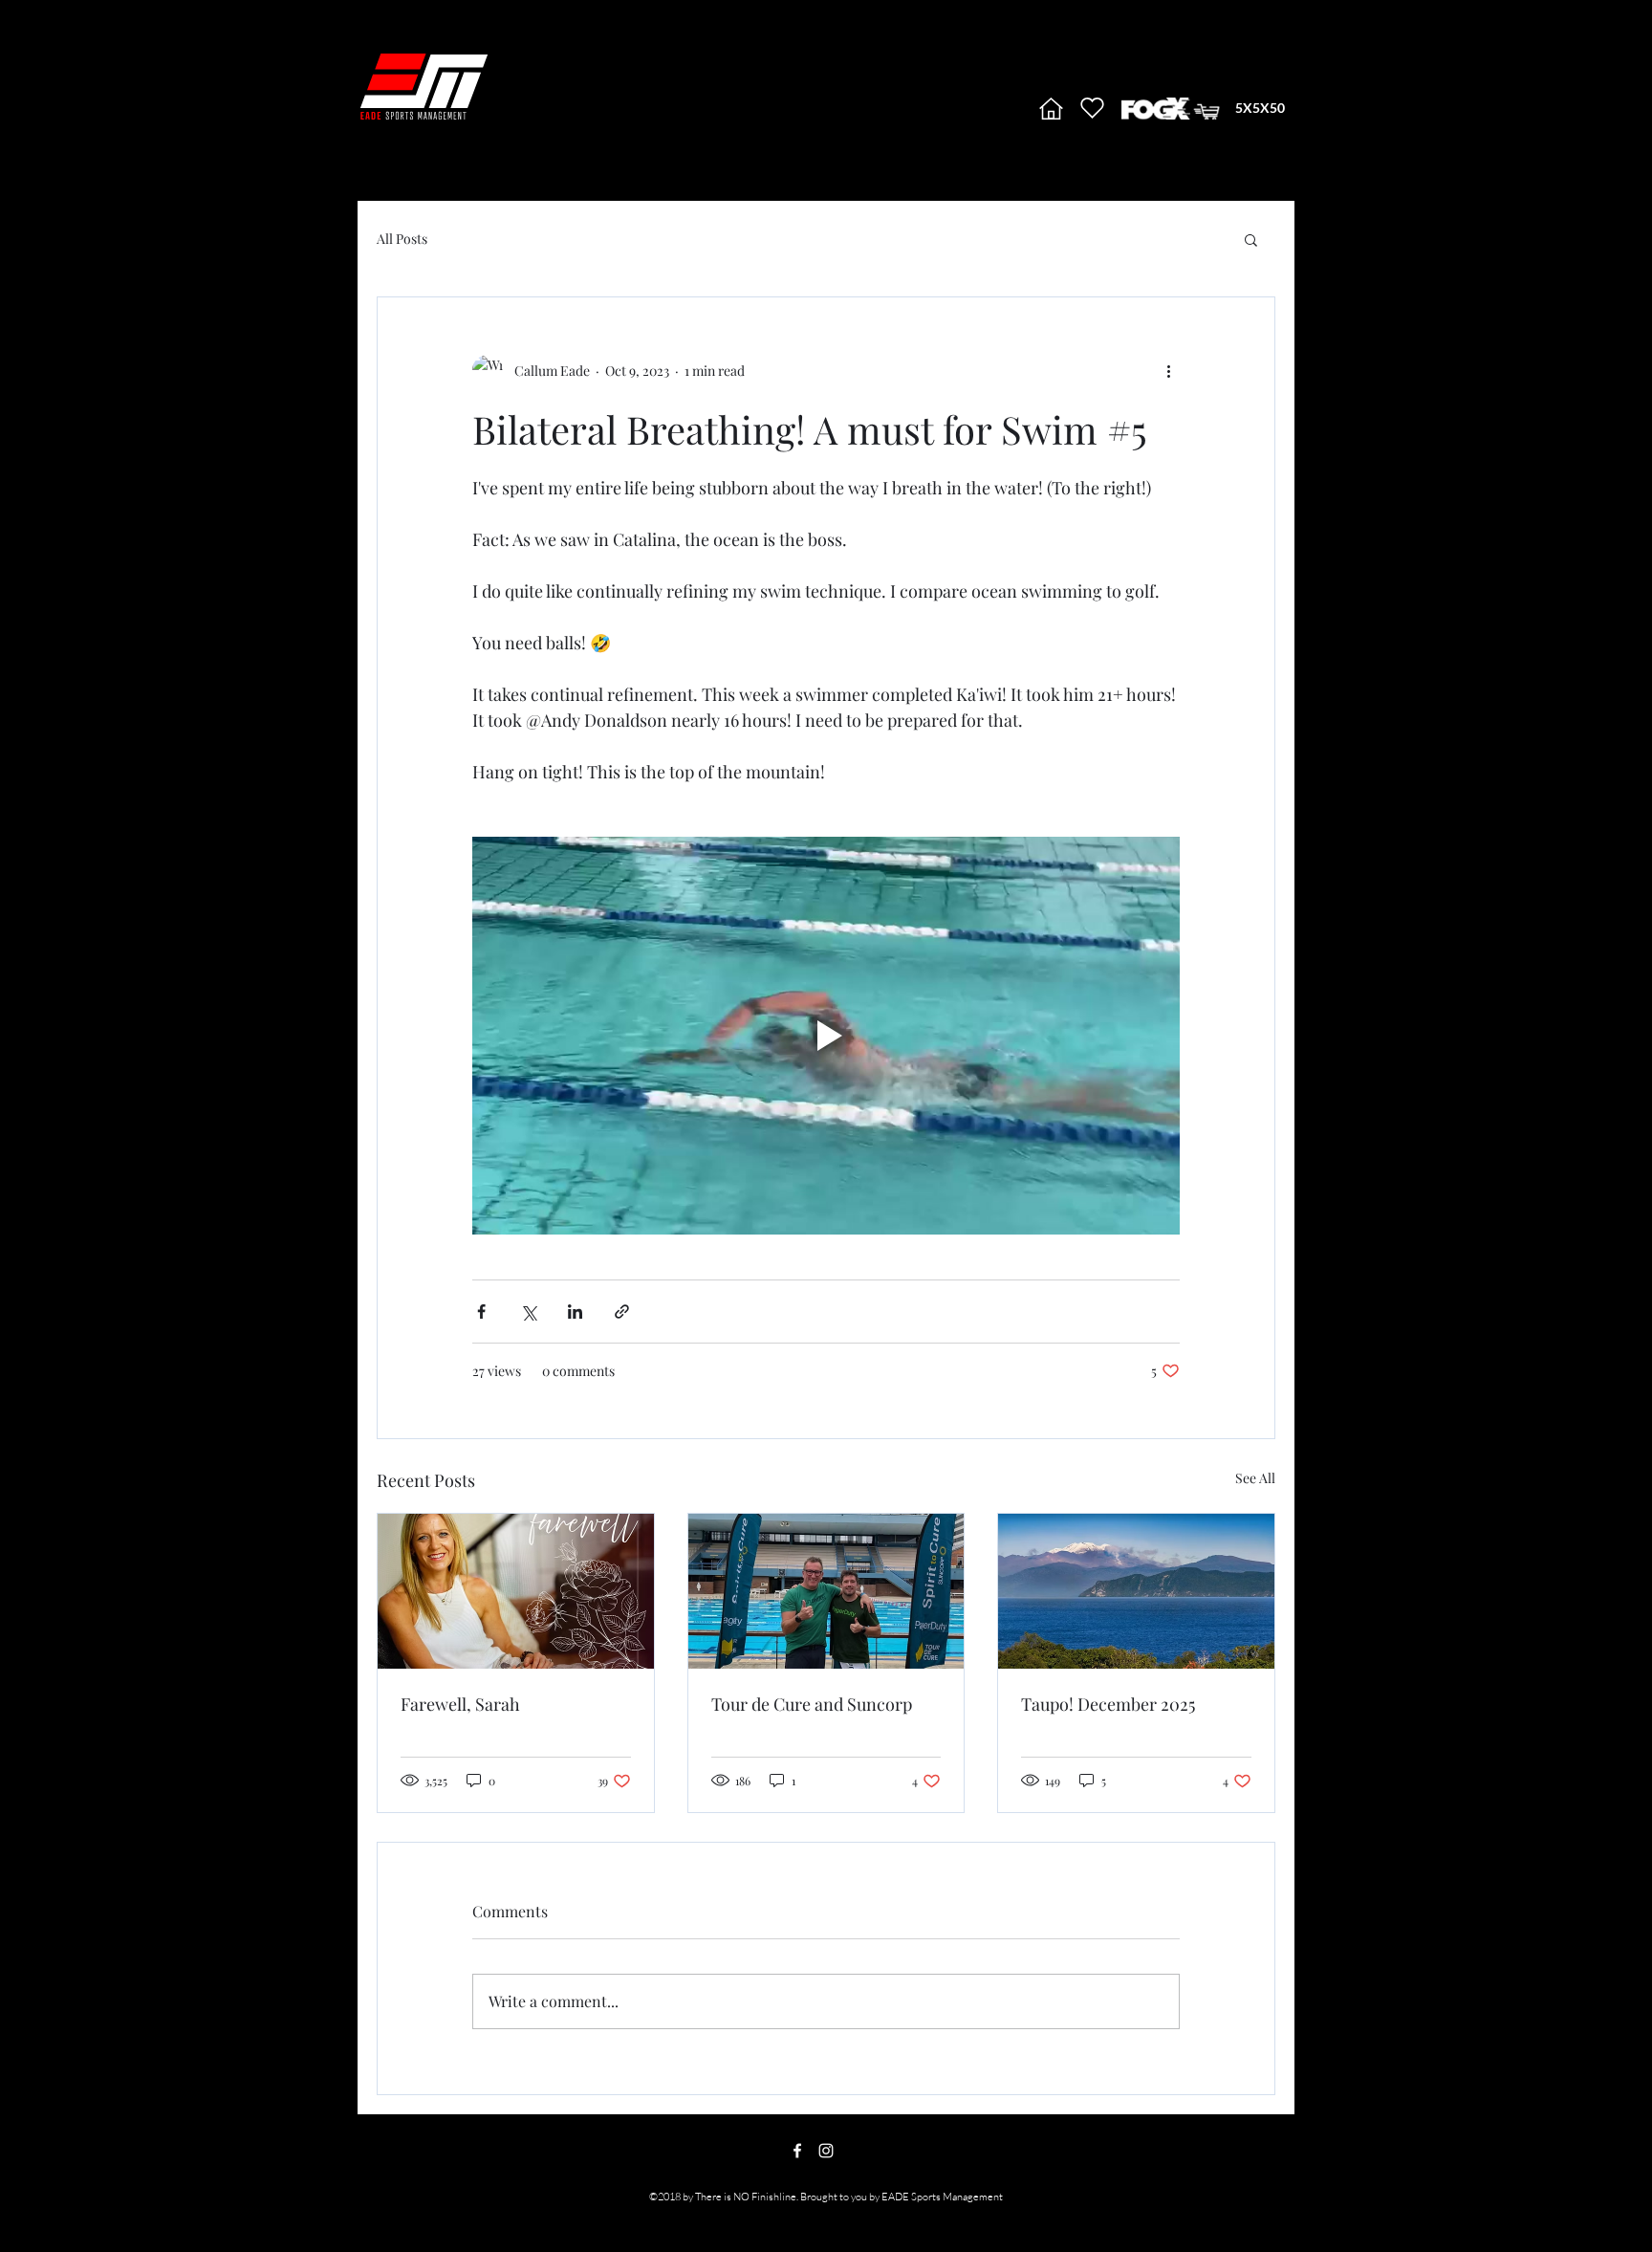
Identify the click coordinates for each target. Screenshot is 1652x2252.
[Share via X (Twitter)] (528, 1312)
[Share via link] (622, 1312)
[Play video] (826, 1036)
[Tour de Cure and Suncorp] (826, 1591)
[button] (1251, 239)
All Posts (402, 239)
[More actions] (1168, 370)
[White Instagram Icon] (826, 2151)
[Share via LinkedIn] (575, 1312)
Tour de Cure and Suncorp (812, 1704)
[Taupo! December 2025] (1136, 1591)
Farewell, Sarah (460, 1704)
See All (1255, 1478)
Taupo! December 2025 (1108, 1704)
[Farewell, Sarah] (516, 1591)
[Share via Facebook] (481, 1312)
